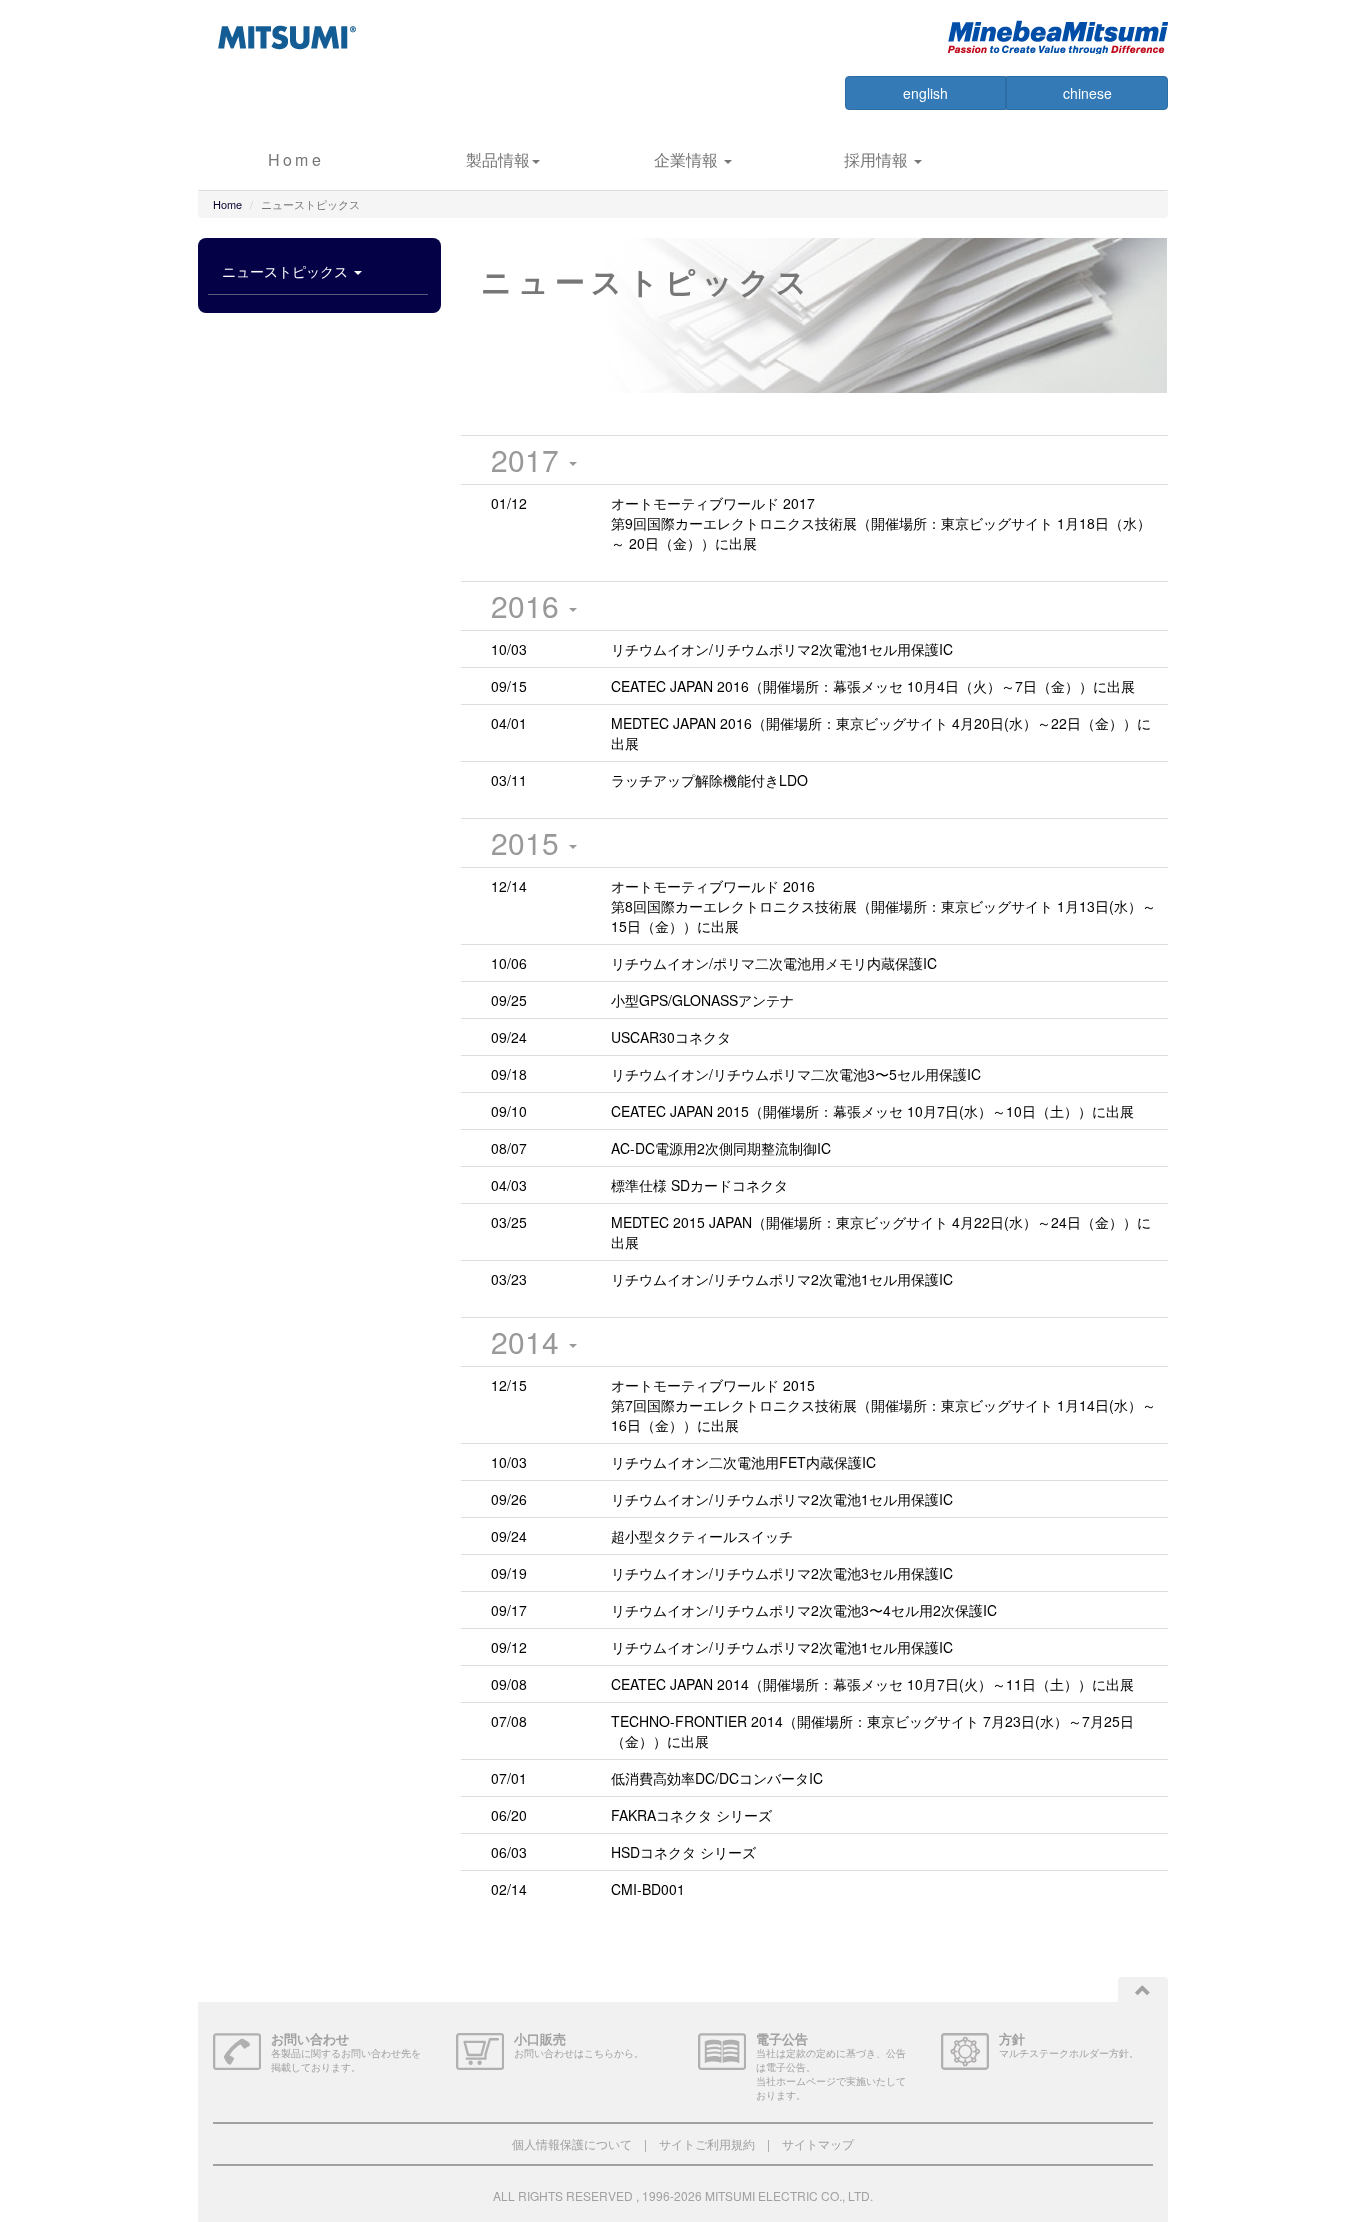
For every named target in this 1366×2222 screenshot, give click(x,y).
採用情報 (878, 159)
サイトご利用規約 (707, 2143)
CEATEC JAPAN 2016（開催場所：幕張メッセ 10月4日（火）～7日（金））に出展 (873, 686)
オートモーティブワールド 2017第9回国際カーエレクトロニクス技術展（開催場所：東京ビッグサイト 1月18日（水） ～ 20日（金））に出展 (881, 523)
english (925, 93)
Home (296, 159)
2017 (529, 459)
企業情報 (688, 159)
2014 (529, 1341)
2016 (529, 605)
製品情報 (498, 159)
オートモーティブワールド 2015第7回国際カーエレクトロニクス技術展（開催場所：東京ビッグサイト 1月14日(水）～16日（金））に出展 (883, 1405)
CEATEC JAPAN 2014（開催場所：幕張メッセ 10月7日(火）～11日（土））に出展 (872, 1684)
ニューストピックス (287, 271)
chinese (1087, 93)
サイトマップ (818, 2143)
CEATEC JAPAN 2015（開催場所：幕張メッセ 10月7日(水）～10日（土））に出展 (872, 1111)
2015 (529, 842)
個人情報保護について (572, 2143)
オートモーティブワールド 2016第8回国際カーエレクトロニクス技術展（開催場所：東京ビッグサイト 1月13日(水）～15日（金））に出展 (883, 906)
